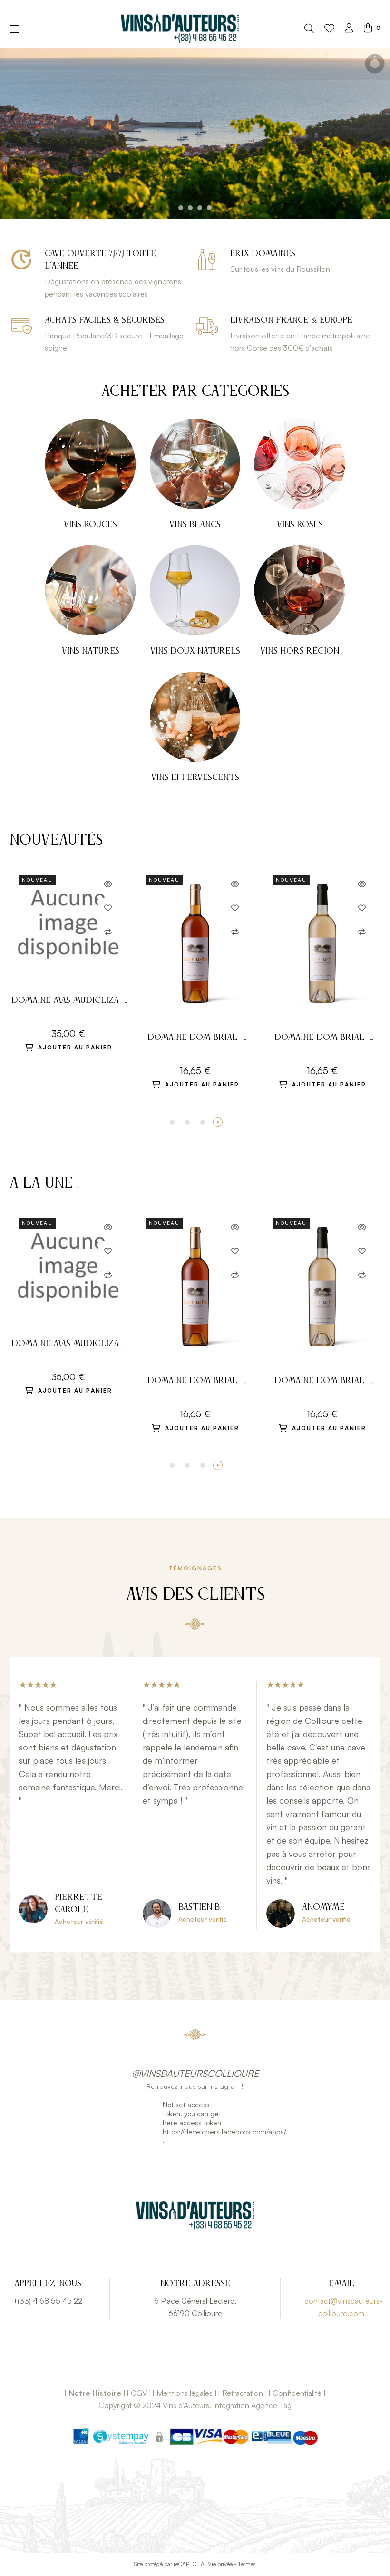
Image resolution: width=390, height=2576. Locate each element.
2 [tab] (187, 1122)
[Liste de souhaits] (329, 29)
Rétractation (243, 2393)
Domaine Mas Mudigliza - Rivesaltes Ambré (68, 1002)
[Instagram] (210, 2366)
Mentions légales (185, 2393)
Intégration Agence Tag (252, 2405)
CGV (139, 2393)
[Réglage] (349, 29)
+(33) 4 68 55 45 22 (48, 2301)
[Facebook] (181, 2366)
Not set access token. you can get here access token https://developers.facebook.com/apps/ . (195, 2123)
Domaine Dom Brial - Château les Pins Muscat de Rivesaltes (322, 1039)
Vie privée (220, 2564)
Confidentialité (297, 2393)
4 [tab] (218, 1122)
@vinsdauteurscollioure (195, 2073)
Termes (247, 2564)
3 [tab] (203, 1122)
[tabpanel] (322, 978)
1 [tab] (172, 1122)
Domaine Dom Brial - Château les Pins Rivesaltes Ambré (195, 1039)
